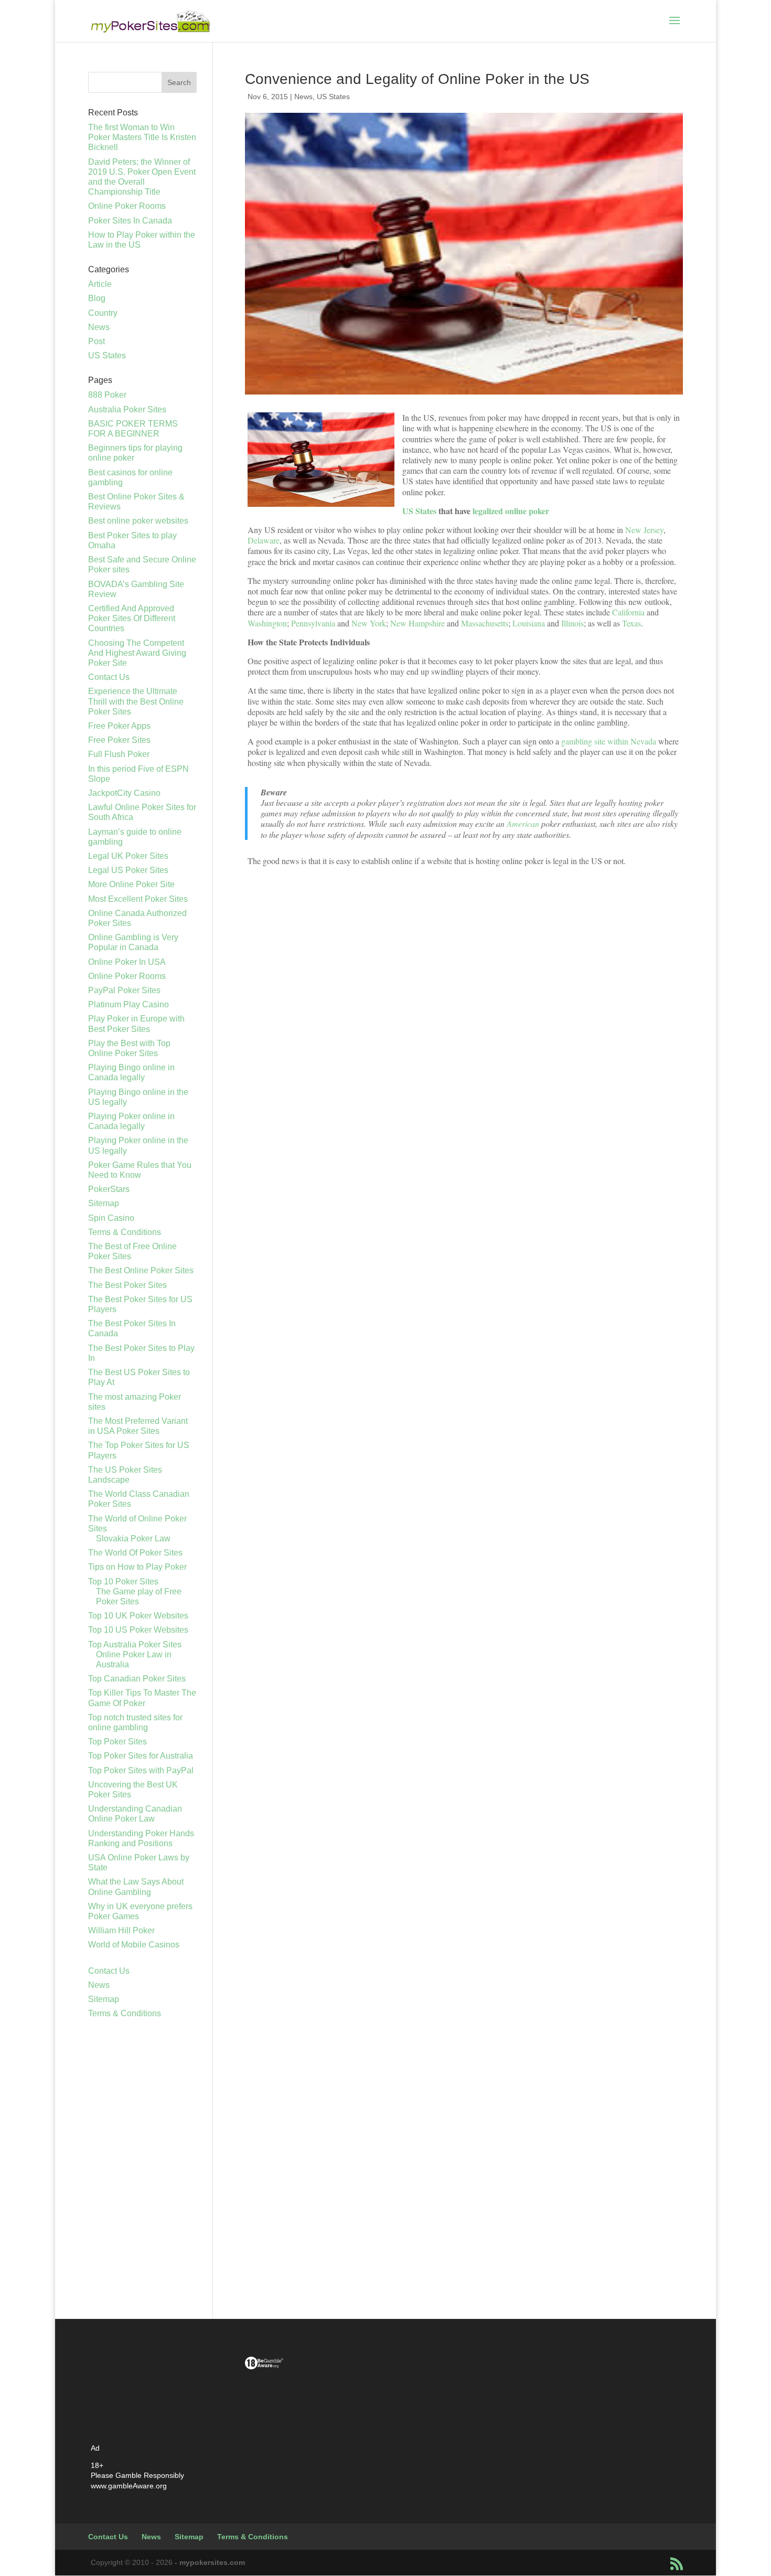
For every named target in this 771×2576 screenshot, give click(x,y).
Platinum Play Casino (128, 1004)
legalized (489, 511)
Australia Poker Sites (127, 409)
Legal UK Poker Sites (128, 856)
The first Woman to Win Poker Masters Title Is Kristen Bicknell (142, 137)
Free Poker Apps (119, 726)
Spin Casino (111, 1218)
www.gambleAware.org (129, 2486)
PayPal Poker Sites (124, 990)
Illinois (572, 623)
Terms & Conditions (125, 1232)
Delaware (264, 540)
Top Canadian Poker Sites (137, 1679)
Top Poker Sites (117, 1742)
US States (333, 97)
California (629, 612)
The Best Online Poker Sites (141, 1270)
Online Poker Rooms (127, 206)
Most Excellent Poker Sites (138, 899)
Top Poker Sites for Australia (141, 1756)
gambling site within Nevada (609, 741)
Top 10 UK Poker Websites (138, 1616)
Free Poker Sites (119, 740)
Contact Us (109, 677)
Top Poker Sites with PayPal (141, 1770)
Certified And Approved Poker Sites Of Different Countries (132, 618)
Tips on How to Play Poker (137, 1567)
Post (97, 341)
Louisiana (530, 623)
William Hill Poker (121, 1930)
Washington (267, 623)
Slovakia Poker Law (133, 1539)
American (523, 823)
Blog (97, 298)
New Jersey (644, 530)
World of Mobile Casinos (134, 1945)
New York (369, 623)
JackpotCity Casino (124, 793)
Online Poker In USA (127, 962)
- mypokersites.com (210, 2562)
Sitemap (104, 1203)
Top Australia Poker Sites (135, 1644)
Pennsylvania (314, 623)
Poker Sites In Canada (130, 221)
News (303, 97)
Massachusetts (485, 623)
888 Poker (107, 395)
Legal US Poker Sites (128, 870)
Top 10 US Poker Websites (138, 1630)
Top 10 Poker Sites (123, 1582)
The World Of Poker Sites (135, 1553)
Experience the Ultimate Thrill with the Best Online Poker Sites (136, 701)
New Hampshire (417, 623)
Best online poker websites (138, 521)
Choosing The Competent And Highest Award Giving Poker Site (137, 653)
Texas (631, 623)
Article (100, 284)
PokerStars (109, 1189)
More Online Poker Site (131, 884)
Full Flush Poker (119, 754)
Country (103, 313)
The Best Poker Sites (127, 1285)
